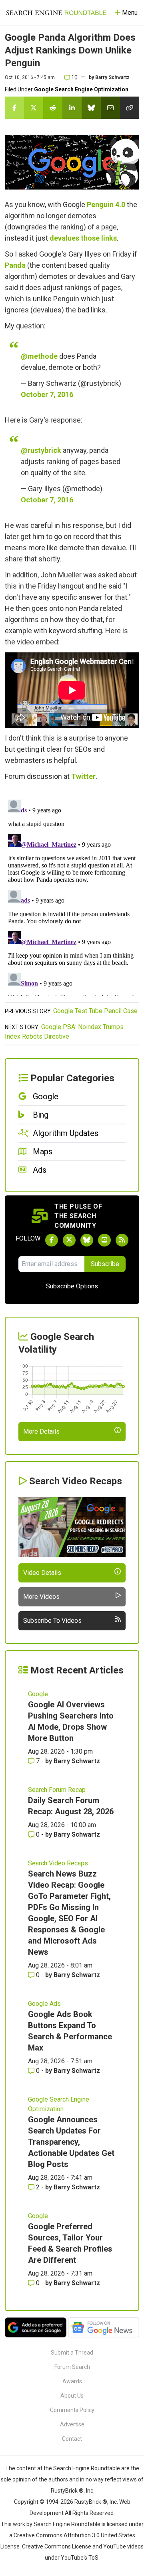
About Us (72, 2396)
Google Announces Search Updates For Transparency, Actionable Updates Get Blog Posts (71, 2142)
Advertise (72, 2424)
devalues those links (83, 238)
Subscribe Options (72, 1286)
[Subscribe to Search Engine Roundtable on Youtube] (104, 1240)
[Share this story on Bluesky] (91, 108)
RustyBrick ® (91, 2502)
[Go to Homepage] (56, 13)
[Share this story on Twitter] (34, 108)
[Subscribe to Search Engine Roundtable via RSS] (122, 1240)
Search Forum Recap (57, 1790)
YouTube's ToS (80, 2558)
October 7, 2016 (47, 394)
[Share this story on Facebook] (14, 108)
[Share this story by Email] (110, 108)
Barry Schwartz (112, 77)
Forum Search (72, 2367)
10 (74, 77)
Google (38, 1694)
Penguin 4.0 (106, 204)
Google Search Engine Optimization (81, 89)
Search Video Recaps (58, 1863)
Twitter (83, 776)
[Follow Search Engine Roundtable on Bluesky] (87, 1240)
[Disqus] (72, 896)
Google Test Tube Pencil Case (95, 1011)
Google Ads (44, 2004)
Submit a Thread (72, 2353)
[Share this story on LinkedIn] (72, 108)
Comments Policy (72, 2410)
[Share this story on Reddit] (53, 108)
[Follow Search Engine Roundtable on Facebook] (52, 1240)
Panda (15, 265)
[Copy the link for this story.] (130, 108)
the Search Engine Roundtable (82, 2468)
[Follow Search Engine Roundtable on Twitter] (69, 1240)
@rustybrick (41, 450)
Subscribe (105, 1264)
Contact (72, 2439)
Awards (72, 2381)
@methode (39, 356)
